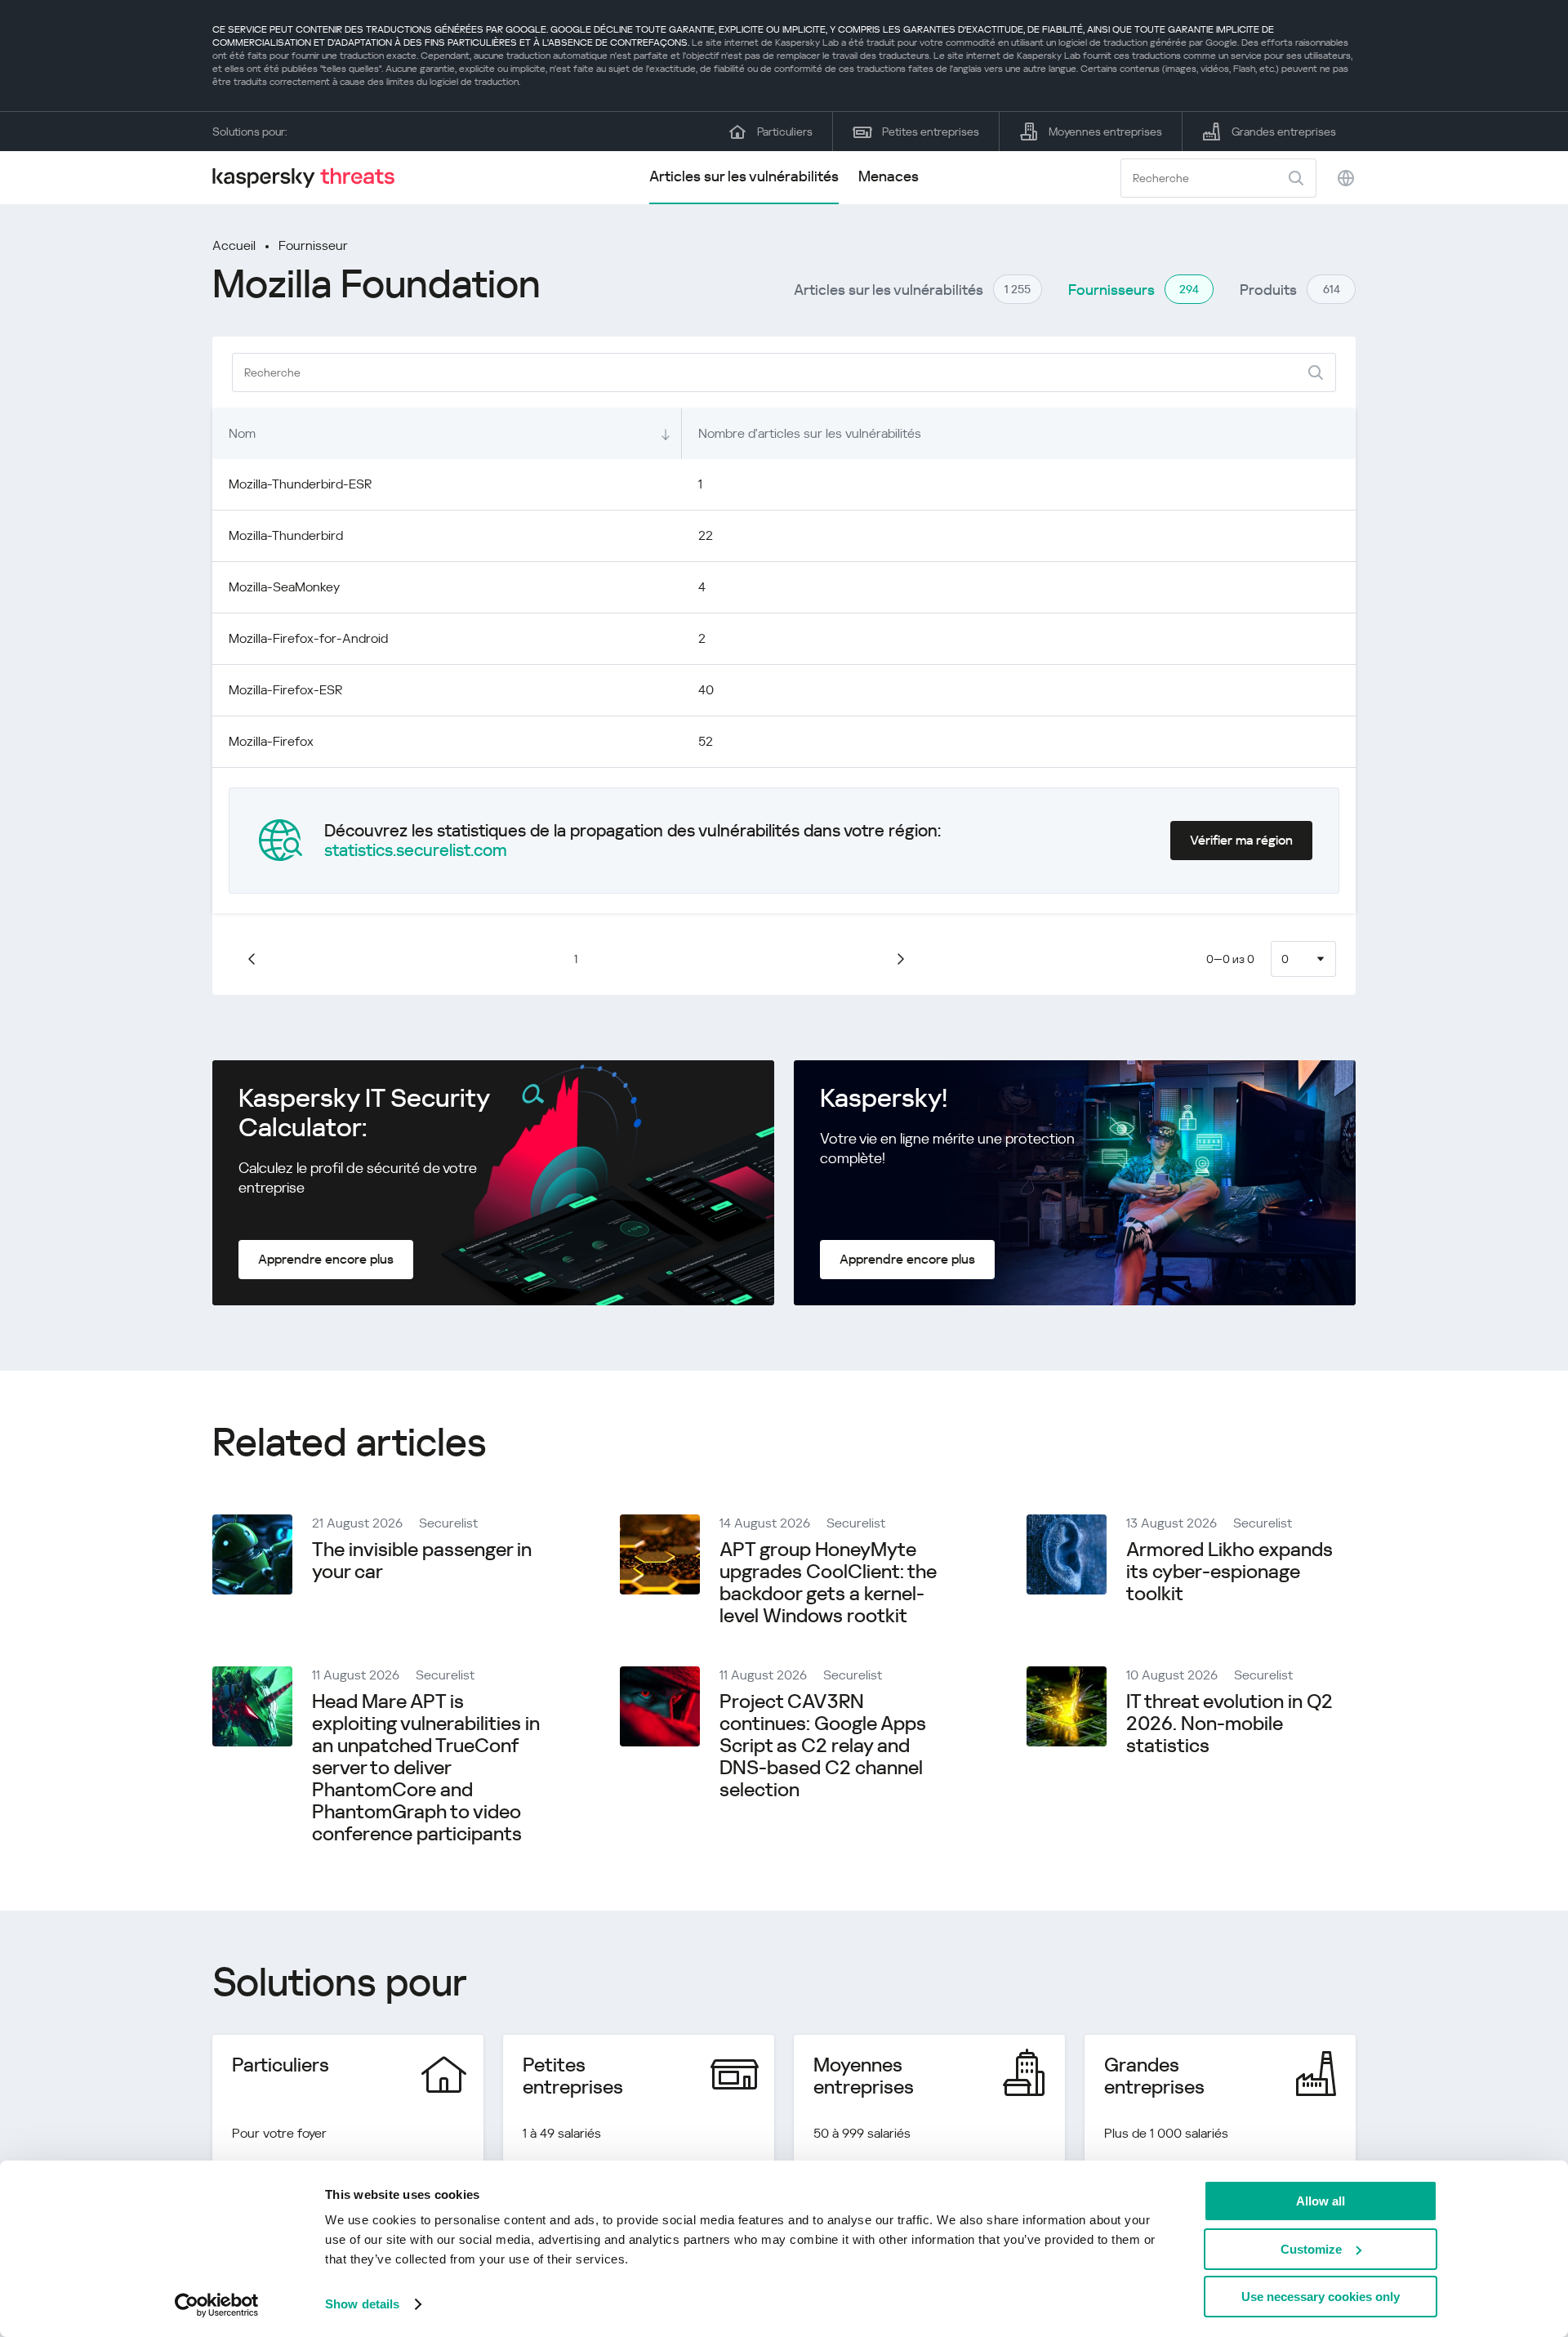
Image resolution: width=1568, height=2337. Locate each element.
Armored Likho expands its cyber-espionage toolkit (1229, 1572)
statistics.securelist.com (416, 850)
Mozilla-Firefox (271, 741)
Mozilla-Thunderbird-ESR (300, 484)
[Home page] (310, 178)
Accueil (234, 245)
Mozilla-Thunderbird (286, 535)
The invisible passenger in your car (422, 1561)
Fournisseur (313, 245)
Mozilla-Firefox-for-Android (308, 638)
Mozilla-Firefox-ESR (285, 690)
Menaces (889, 176)
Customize (1311, 2249)
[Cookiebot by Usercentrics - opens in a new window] (217, 2305)
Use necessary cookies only (1321, 2297)
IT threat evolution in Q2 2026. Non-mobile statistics (1229, 1724)
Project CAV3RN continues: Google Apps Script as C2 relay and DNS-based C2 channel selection (823, 1746)
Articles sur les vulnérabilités (744, 176)
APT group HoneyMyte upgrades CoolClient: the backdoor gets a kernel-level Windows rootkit (828, 1583)
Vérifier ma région (1241, 840)
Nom (242, 433)
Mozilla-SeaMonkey (284, 587)
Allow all (1321, 2201)
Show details (362, 2304)
